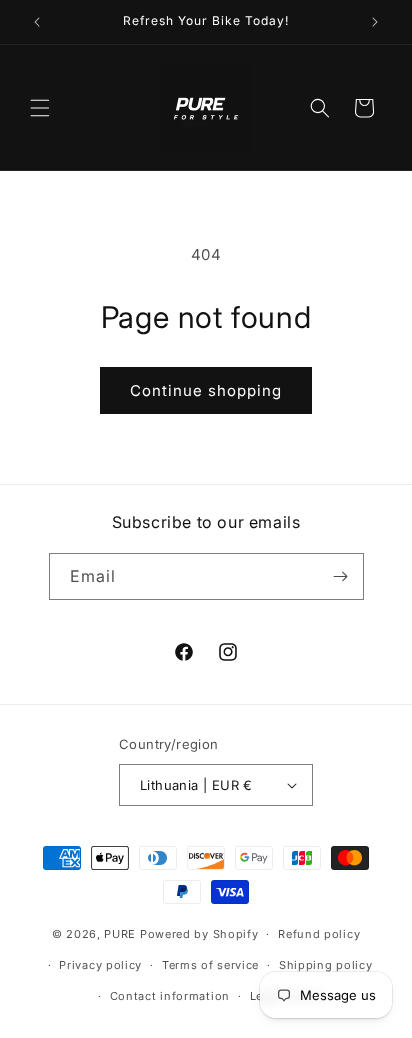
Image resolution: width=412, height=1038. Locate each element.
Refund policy (319, 934)
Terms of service (210, 965)
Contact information (170, 996)
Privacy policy (100, 965)
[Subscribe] (341, 576)
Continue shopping (206, 390)
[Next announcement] (375, 22)
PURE (120, 934)
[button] (40, 108)
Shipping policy (326, 965)
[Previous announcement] (37, 22)
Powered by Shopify (199, 934)
